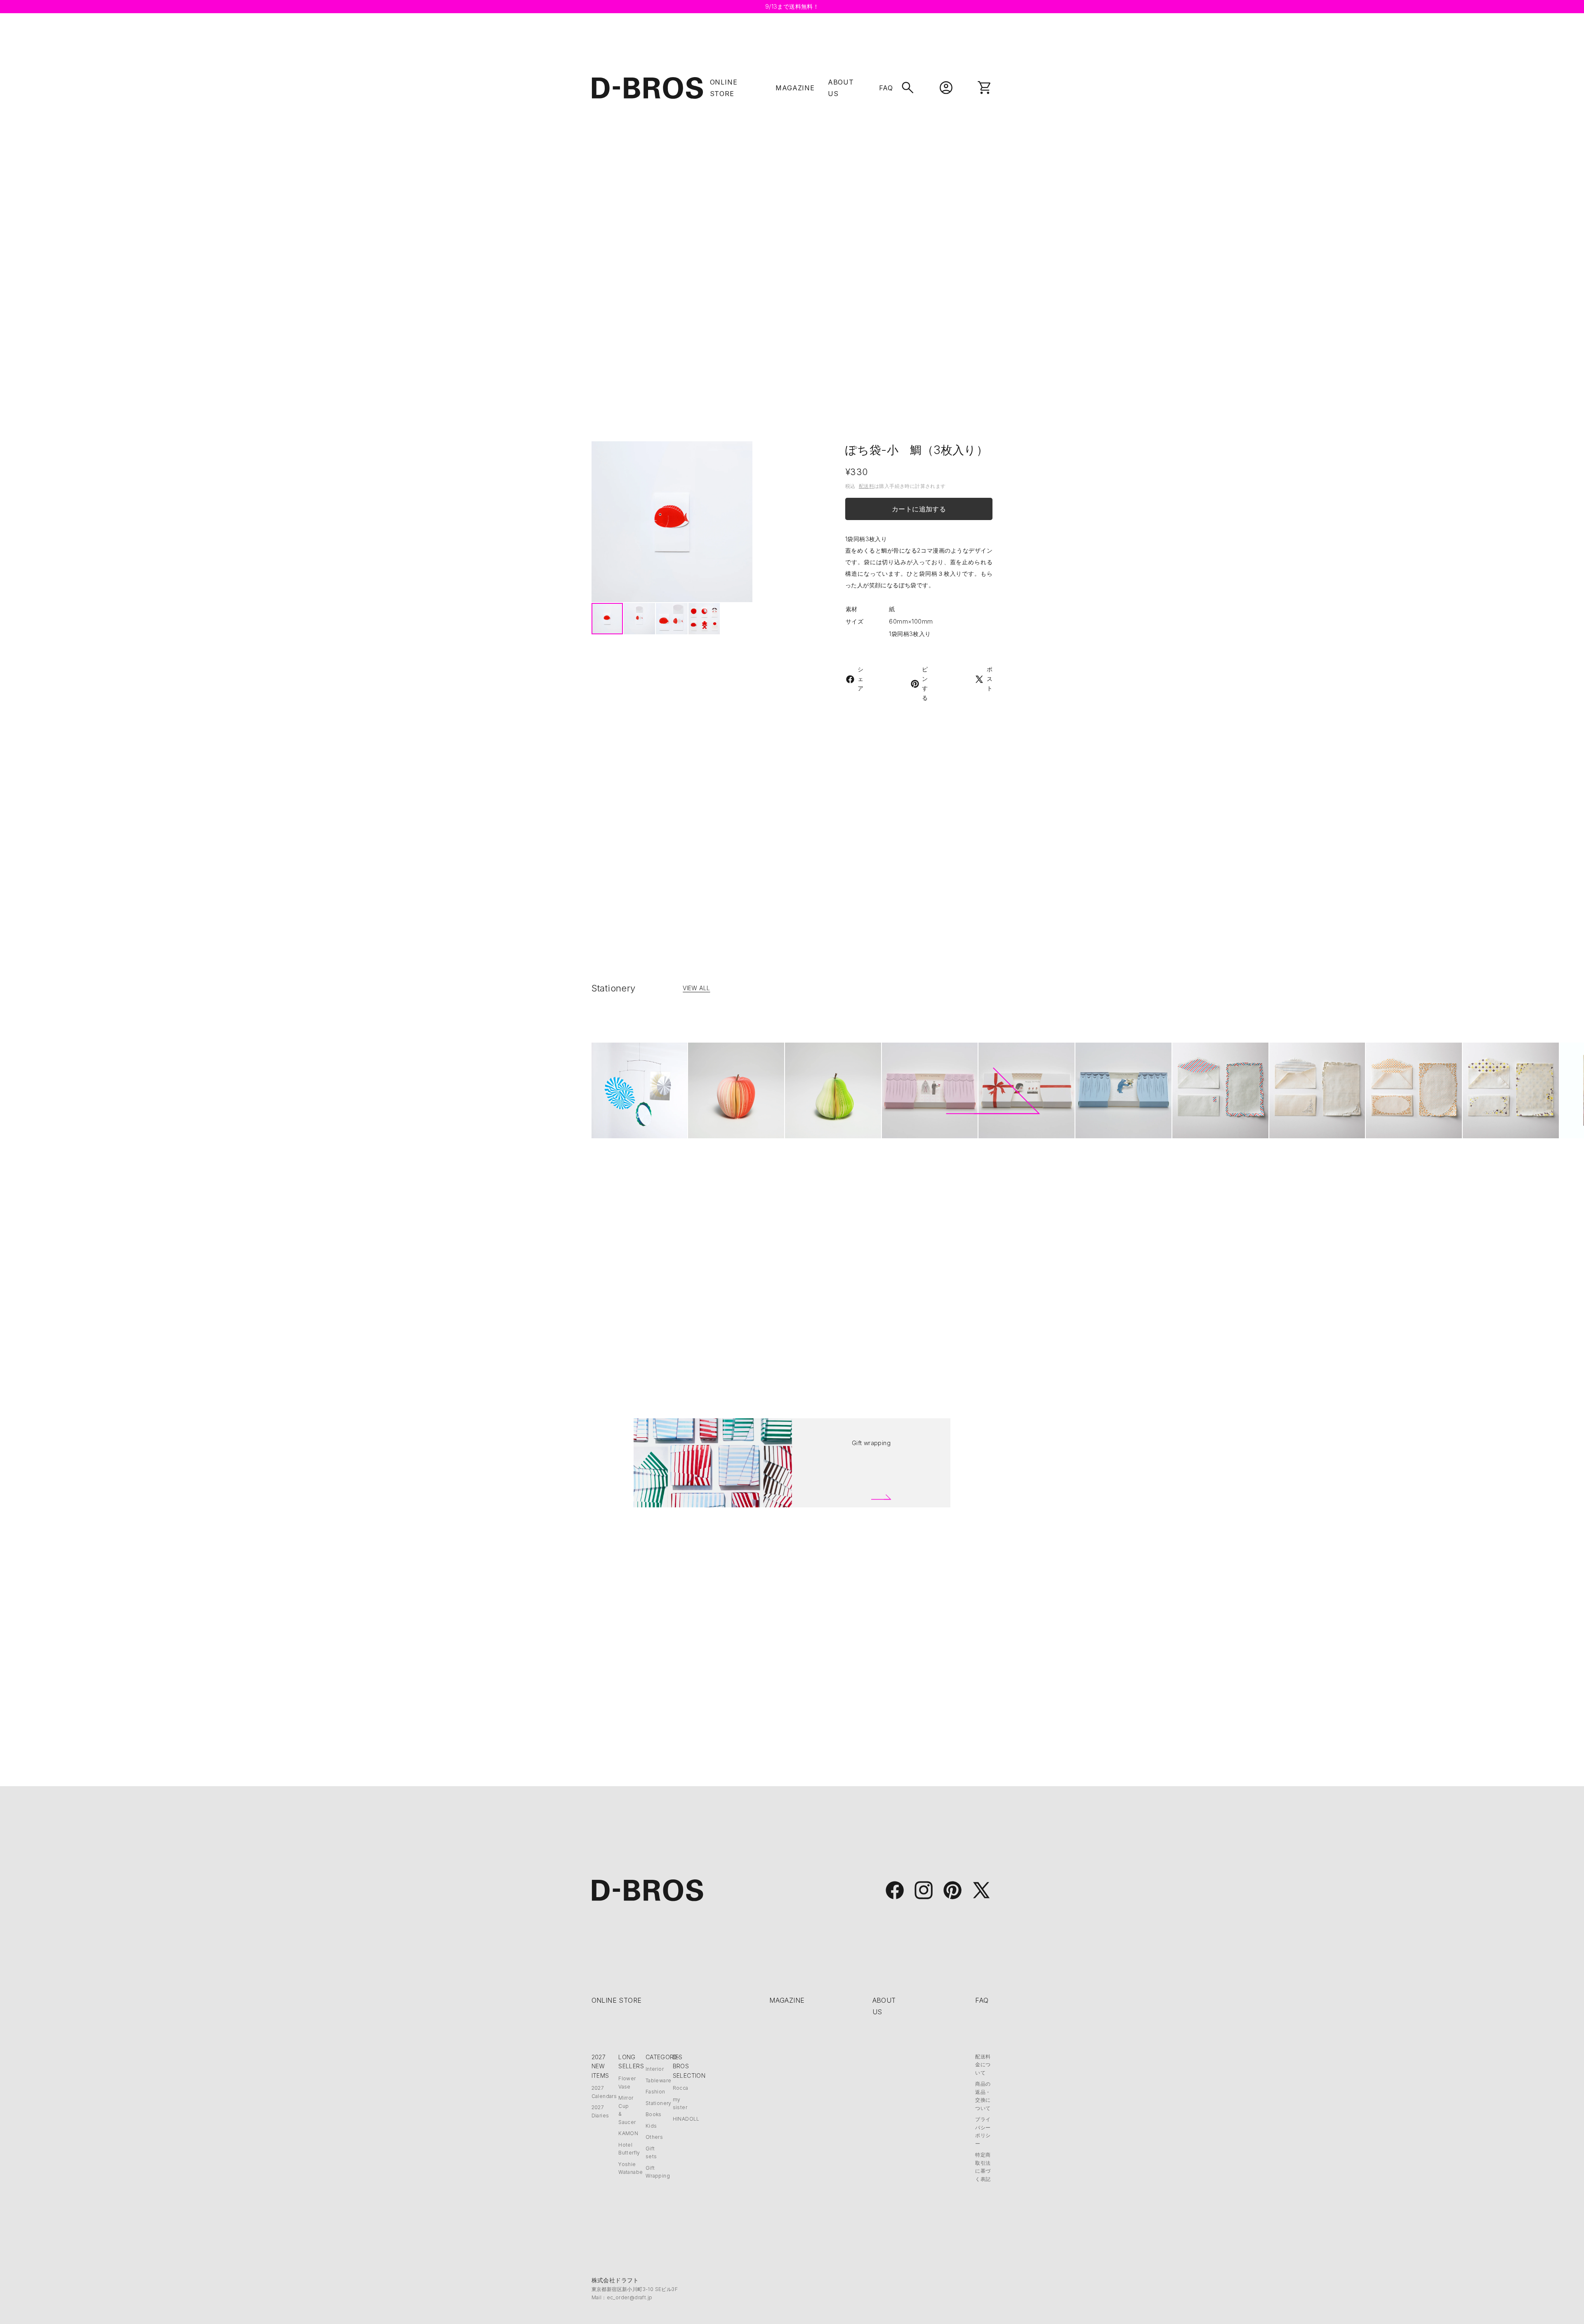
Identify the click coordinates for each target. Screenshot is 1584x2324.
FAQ (886, 88)
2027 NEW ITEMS (600, 2066)
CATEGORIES (664, 2057)
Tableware (659, 2080)
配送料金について (983, 2065)
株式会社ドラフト (615, 2280)
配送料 (866, 486)
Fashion (655, 2092)
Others (654, 2137)
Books (654, 2114)
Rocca (681, 2088)
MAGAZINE (795, 88)
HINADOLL (686, 2119)
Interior (655, 2069)
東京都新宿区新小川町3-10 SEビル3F (635, 2289)
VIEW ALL (696, 988)
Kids (651, 2126)
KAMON (628, 2133)
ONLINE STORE (617, 2000)
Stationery (659, 2103)
